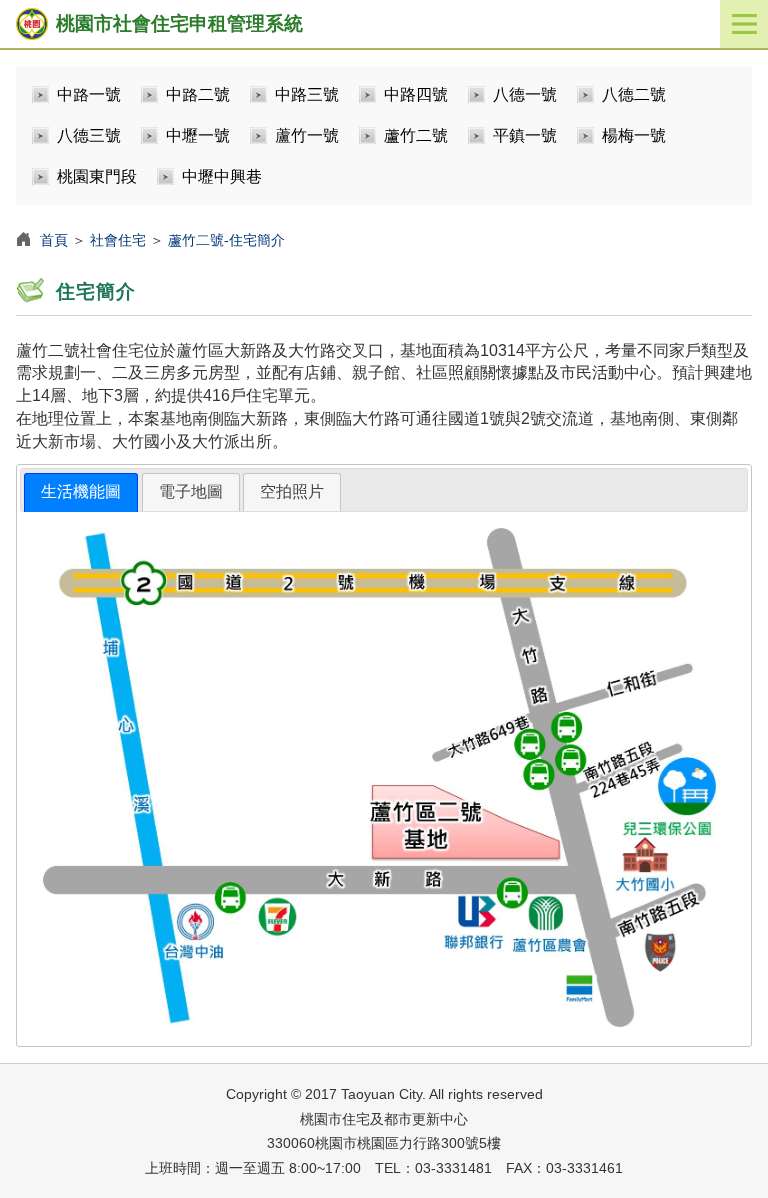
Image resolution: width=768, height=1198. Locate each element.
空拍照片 (292, 491)
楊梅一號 (634, 135)
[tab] (81, 492)
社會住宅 (118, 240)
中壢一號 (198, 135)
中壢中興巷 (222, 176)
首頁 (54, 240)
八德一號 (525, 94)
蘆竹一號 (307, 135)
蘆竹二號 (416, 135)
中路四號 (416, 94)
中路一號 (89, 94)
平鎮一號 (525, 135)
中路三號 (307, 94)
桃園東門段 (97, 176)
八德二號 (634, 94)
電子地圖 (191, 491)
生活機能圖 (81, 491)
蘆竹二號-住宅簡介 (226, 240)
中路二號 (198, 94)
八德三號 (89, 135)
